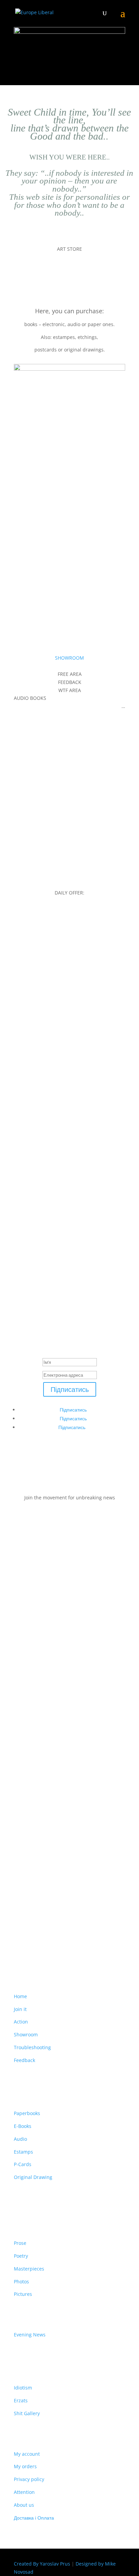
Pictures (23, 2294)
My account (27, 2454)
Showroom (26, 2034)
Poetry (21, 2256)
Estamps (35, 507)
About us (24, 2505)
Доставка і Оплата (34, 2518)
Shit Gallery (27, 2413)
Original (34, 594)
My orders (25, 2466)
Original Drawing (33, 2177)
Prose (20, 2243)
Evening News (30, 2335)
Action (21, 2022)
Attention (24, 2492)
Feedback (24, 2060)
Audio (30, 572)
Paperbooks (40, 486)
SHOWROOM (69, 658)
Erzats (21, 2400)
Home (20, 1996)
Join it (20, 2009)
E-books (34, 529)
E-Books (23, 2126)
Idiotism (23, 2388)
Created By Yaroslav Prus (43, 2564)
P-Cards (23, 2164)
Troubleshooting (32, 2047)
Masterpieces (29, 2269)
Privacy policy (29, 2479)
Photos (22, 2281)
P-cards (33, 551)
